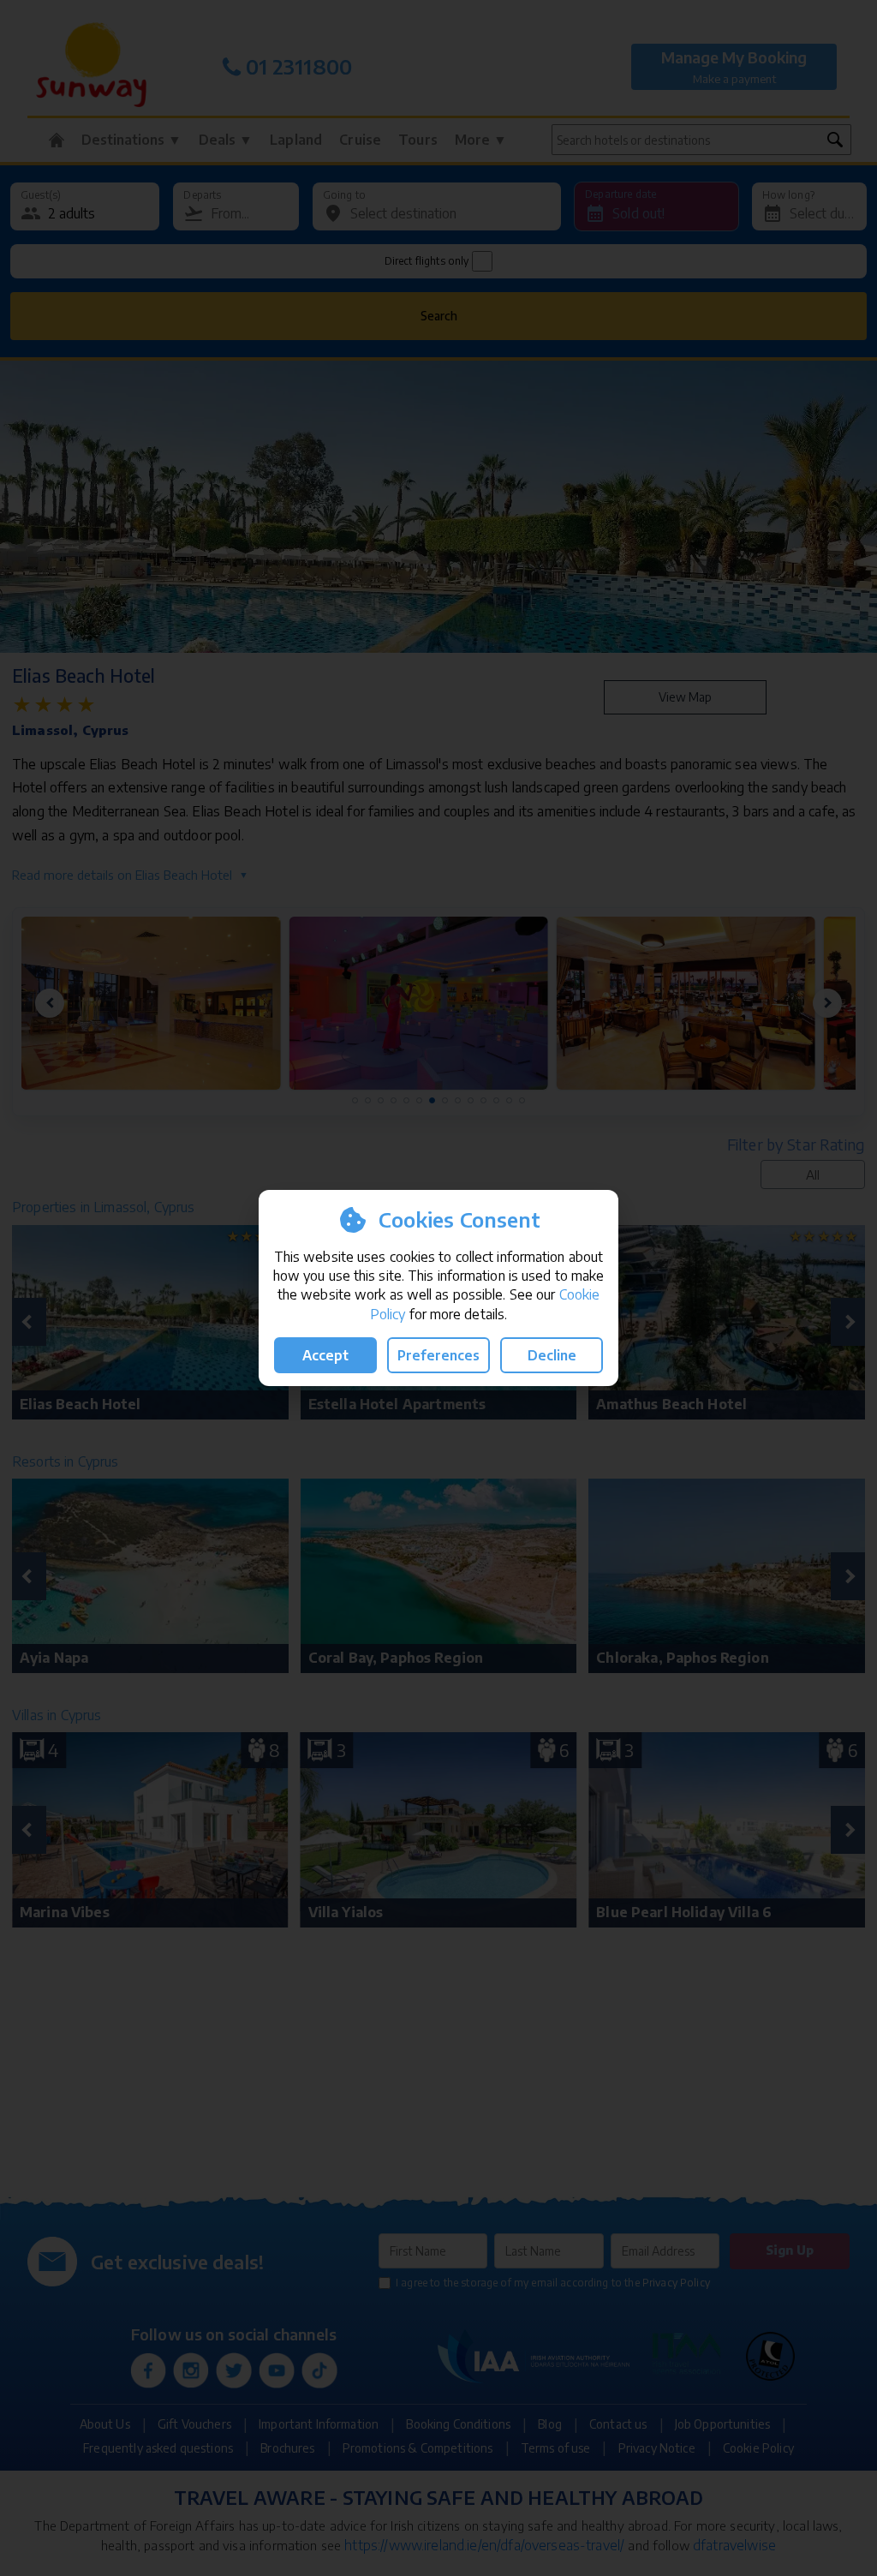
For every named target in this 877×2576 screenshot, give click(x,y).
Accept (325, 1355)
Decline (552, 1355)
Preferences (438, 1355)
